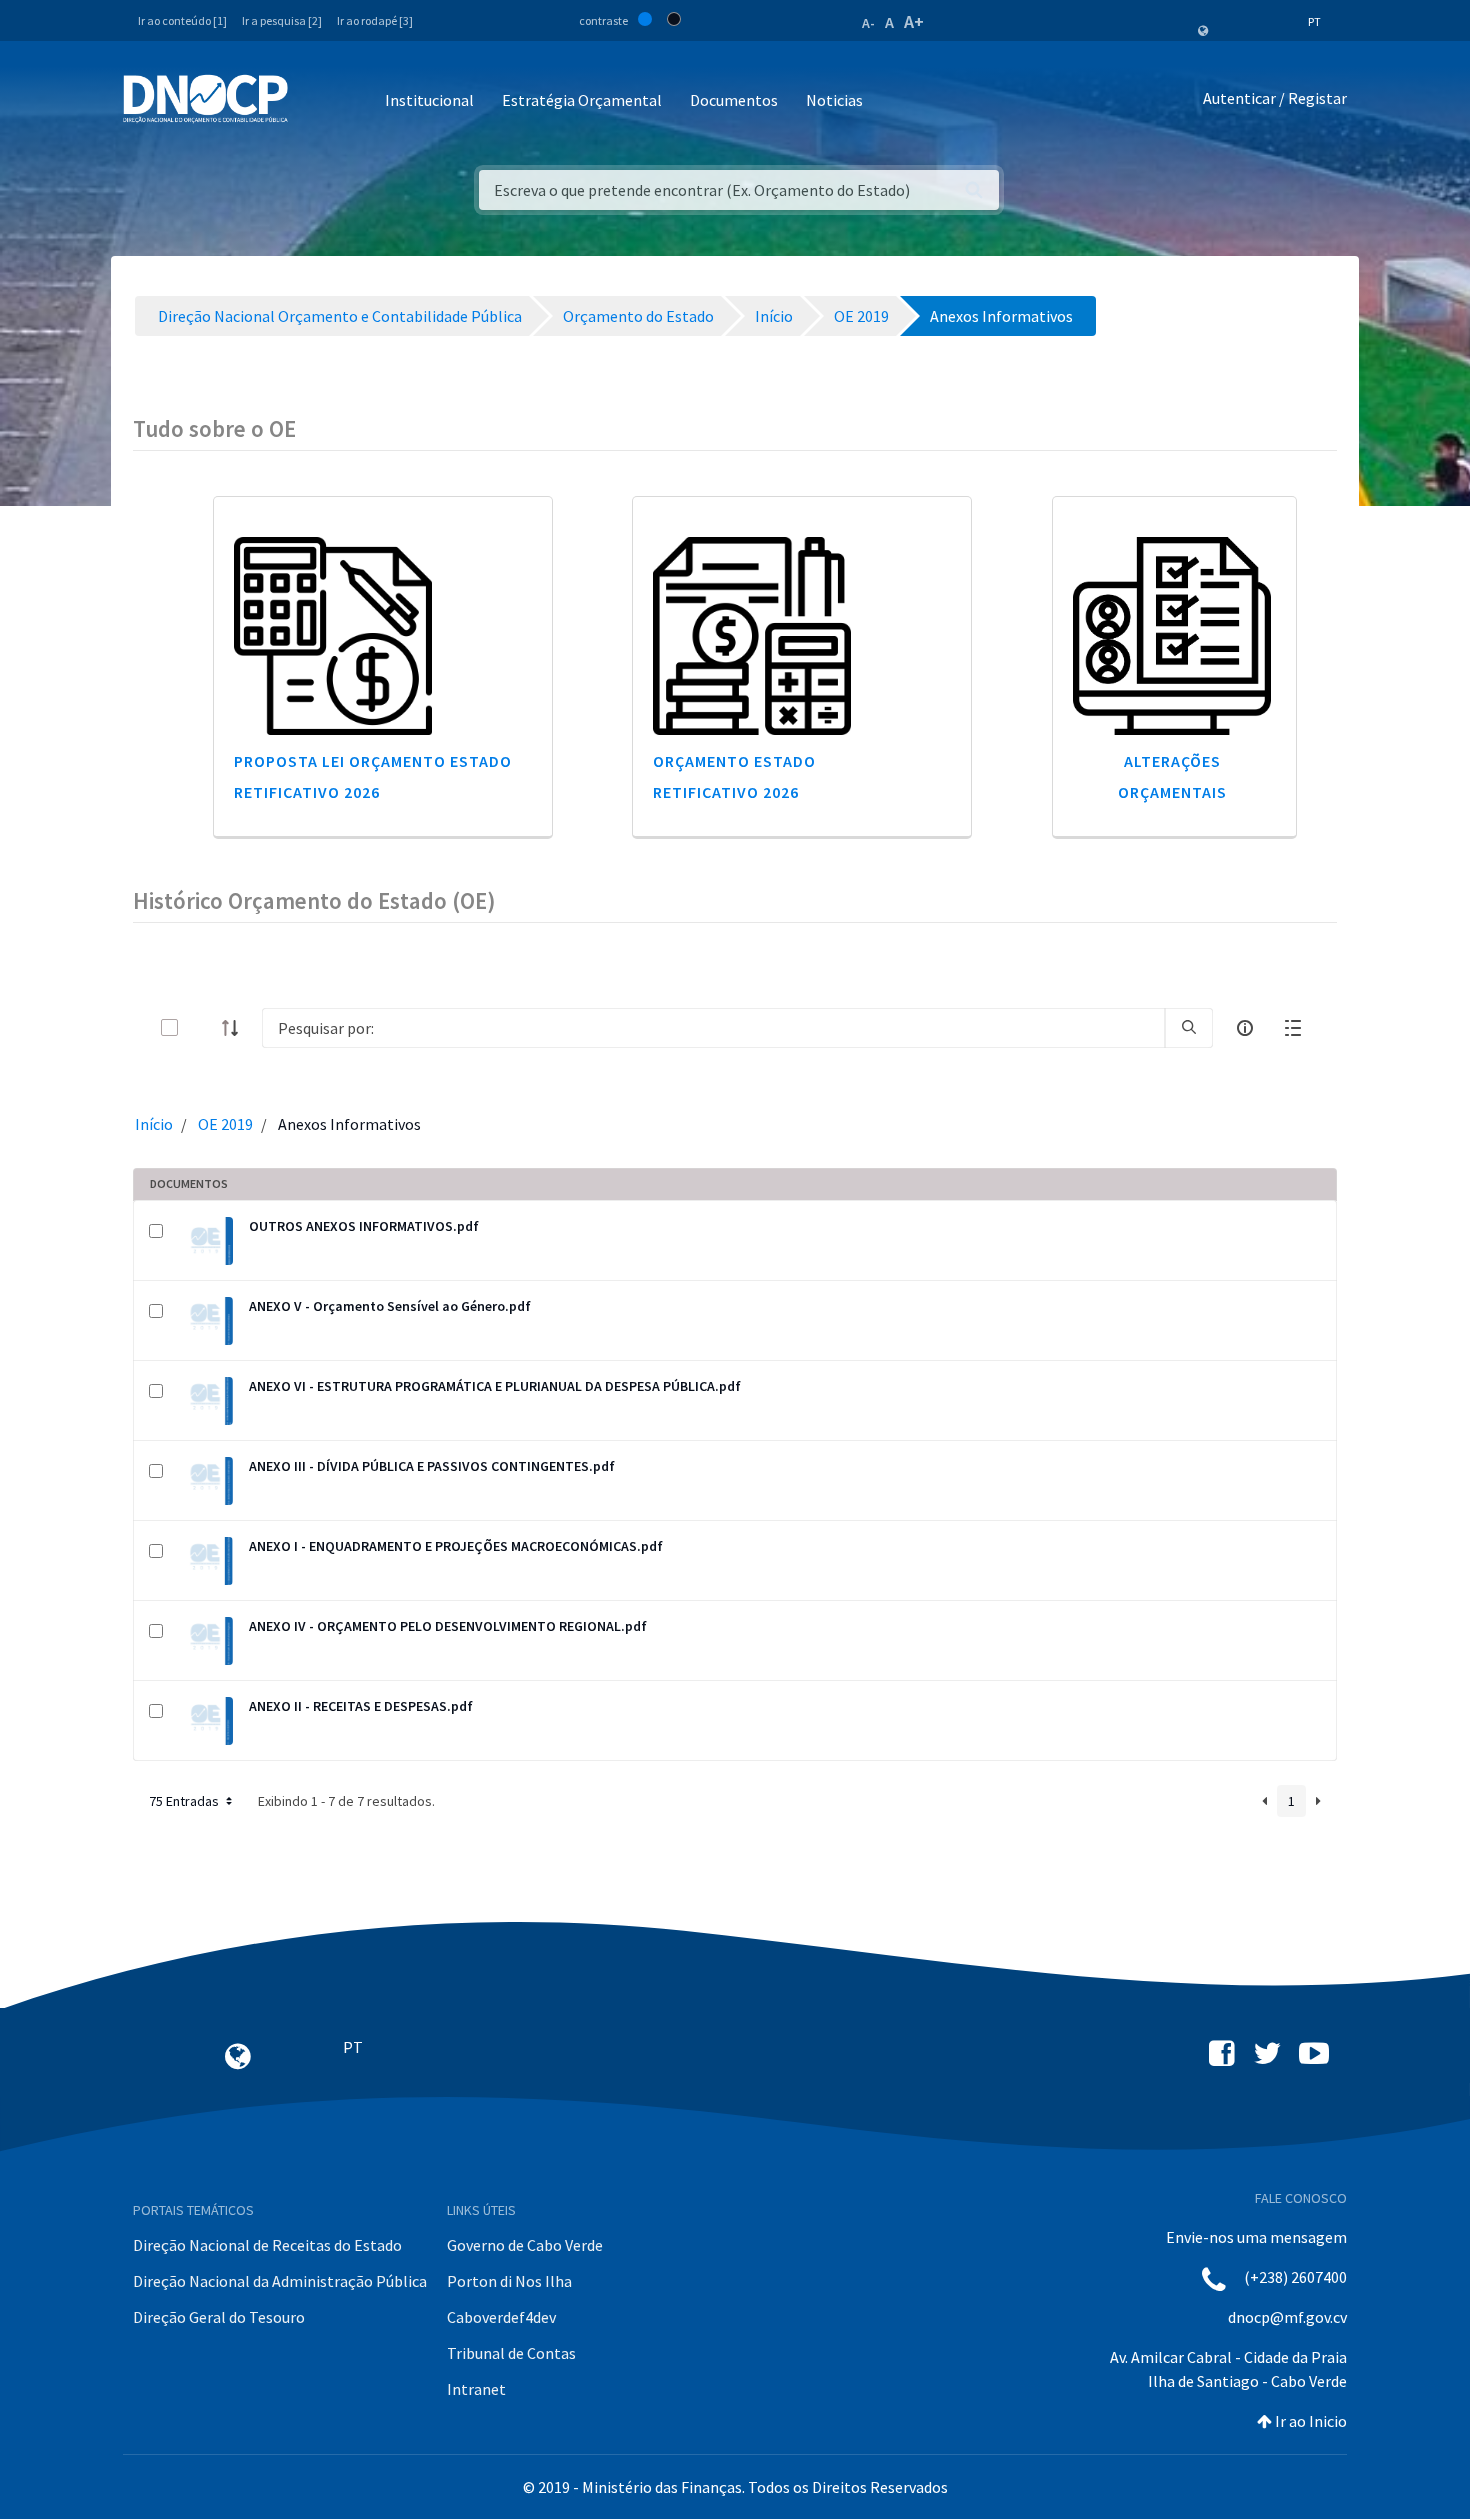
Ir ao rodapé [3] (375, 20)
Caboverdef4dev (501, 2317)
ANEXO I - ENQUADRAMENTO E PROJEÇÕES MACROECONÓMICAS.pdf (456, 1546)
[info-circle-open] (1245, 1028)
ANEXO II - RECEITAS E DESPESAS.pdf (361, 1706)
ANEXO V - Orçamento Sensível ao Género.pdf (390, 1306)
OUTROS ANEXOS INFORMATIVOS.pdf (364, 1226)
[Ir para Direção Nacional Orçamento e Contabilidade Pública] (205, 99)
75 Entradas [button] (185, 1801)
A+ (914, 21)
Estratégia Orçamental (582, 100)
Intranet (476, 2389)
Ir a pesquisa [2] (282, 20)
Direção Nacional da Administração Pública (280, 2281)
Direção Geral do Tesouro (219, 2317)
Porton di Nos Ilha (509, 2281)
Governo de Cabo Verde (525, 2245)
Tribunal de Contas (511, 2353)
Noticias (834, 100)
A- (868, 23)
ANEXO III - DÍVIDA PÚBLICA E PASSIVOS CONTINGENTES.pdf (432, 1466)
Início (154, 1124)
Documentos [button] (734, 100)
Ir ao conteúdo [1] (182, 20)
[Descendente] (236, 1028)
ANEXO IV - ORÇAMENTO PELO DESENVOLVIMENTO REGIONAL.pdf (448, 1626)
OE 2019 (225, 1124)
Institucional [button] (429, 100)
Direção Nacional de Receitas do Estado (267, 2245)
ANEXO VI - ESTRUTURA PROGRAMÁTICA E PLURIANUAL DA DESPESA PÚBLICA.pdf (495, 1386)
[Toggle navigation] (314, 101)
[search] (1189, 1028)
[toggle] (202, 1027)
